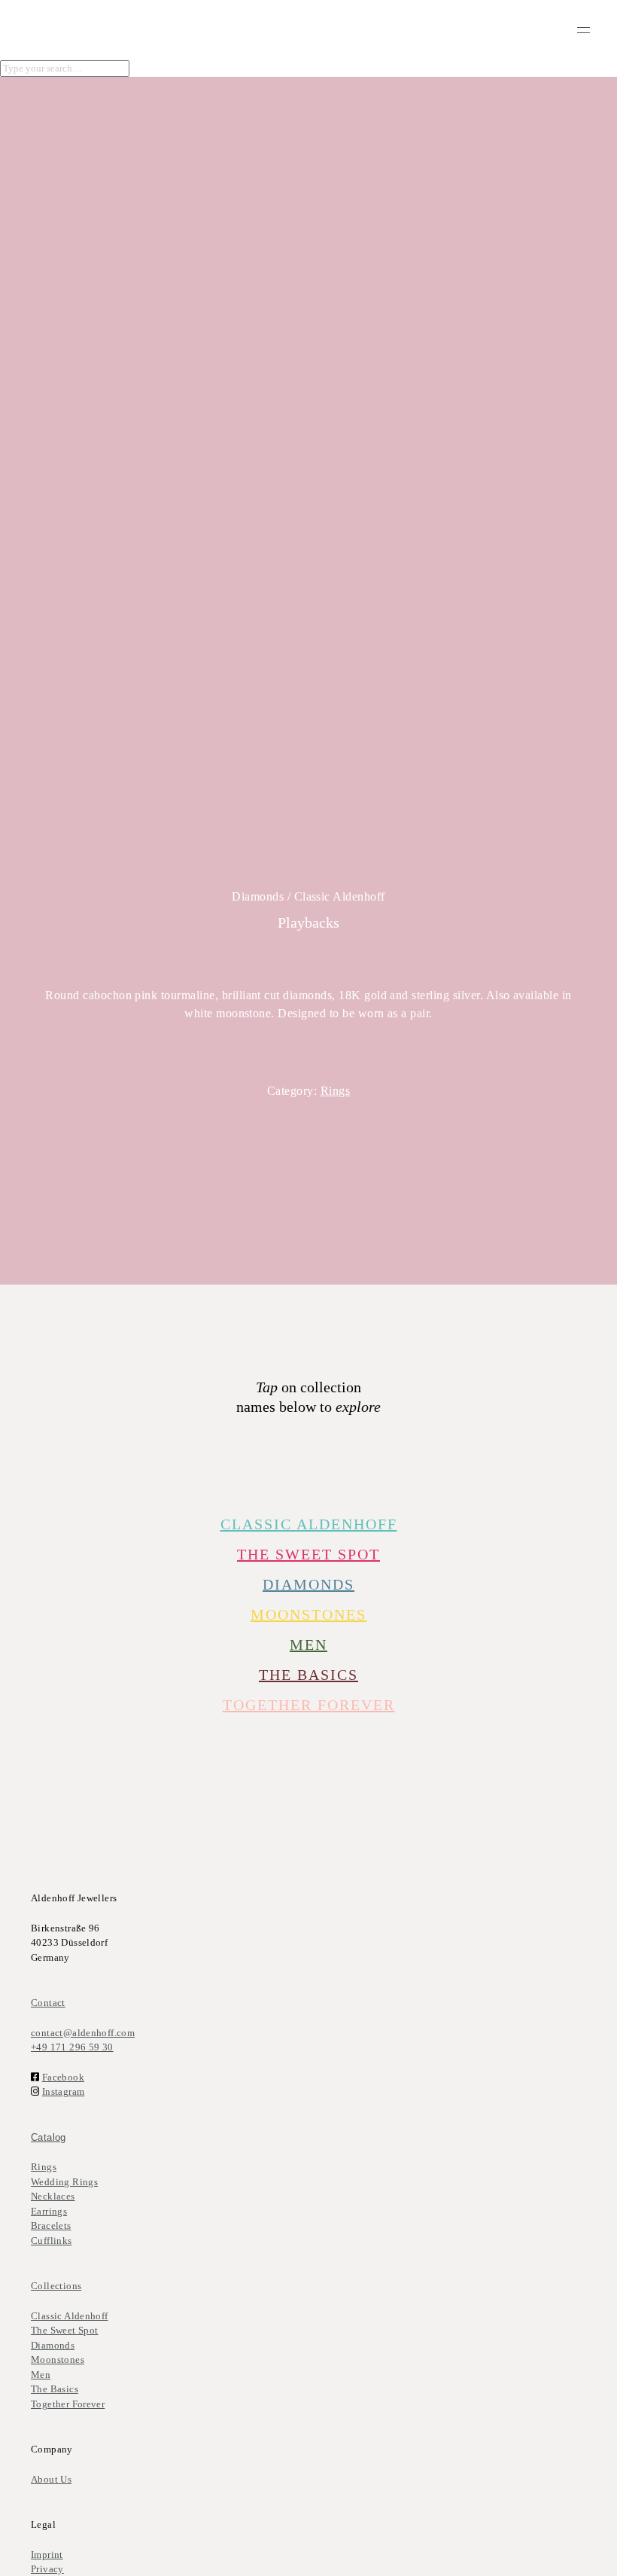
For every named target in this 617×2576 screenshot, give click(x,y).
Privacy (47, 2569)
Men (41, 2375)
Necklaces (53, 2196)
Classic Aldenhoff (70, 2316)
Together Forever (68, 2404)
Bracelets (51, 2225)
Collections (56, 2286)
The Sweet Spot (308, 1554)
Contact (48, 2003)
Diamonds (53, 2345)
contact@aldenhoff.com (83, 2033)
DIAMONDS (308, 1584)
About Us (51, 2479)
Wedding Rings (64, 2182)
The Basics (308, 1675)
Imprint (47, 2555)
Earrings (49, 2211)
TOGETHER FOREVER (309, 1705)
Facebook (63, 2077)
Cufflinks (52, 2241)
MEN (308, 1645)
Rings (335, 1091)
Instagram (64, 2091)
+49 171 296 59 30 (72, 2047)
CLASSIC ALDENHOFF (309, 1524)
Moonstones (308, 1614)
